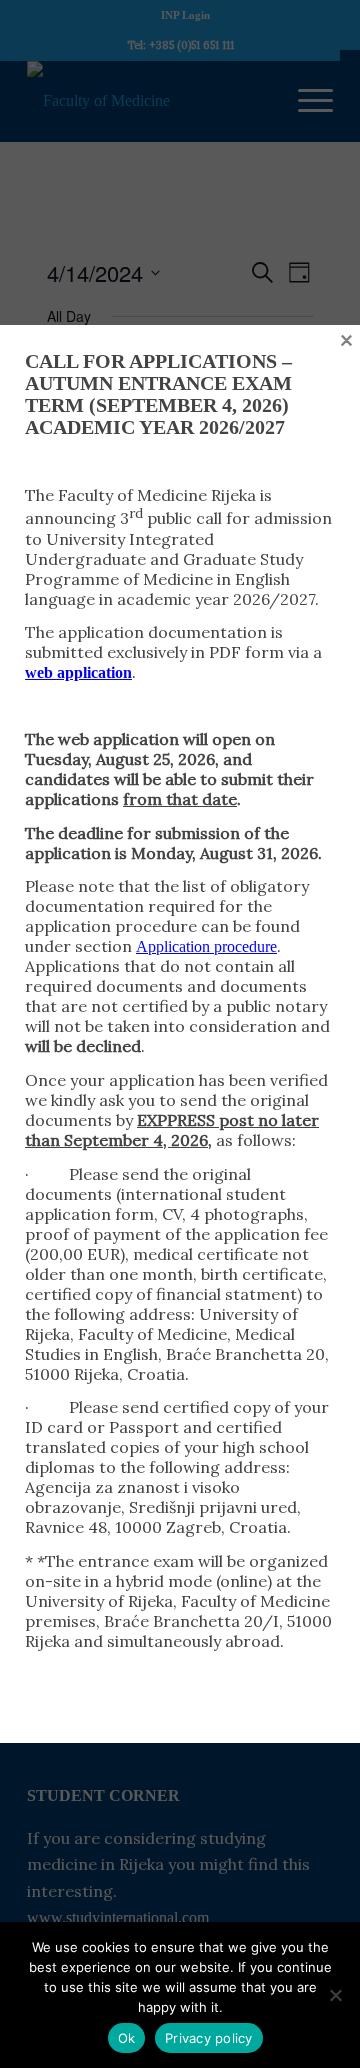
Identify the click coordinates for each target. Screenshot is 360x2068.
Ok (127, 2038)
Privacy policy (209, 2038)
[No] (335, 1995)
